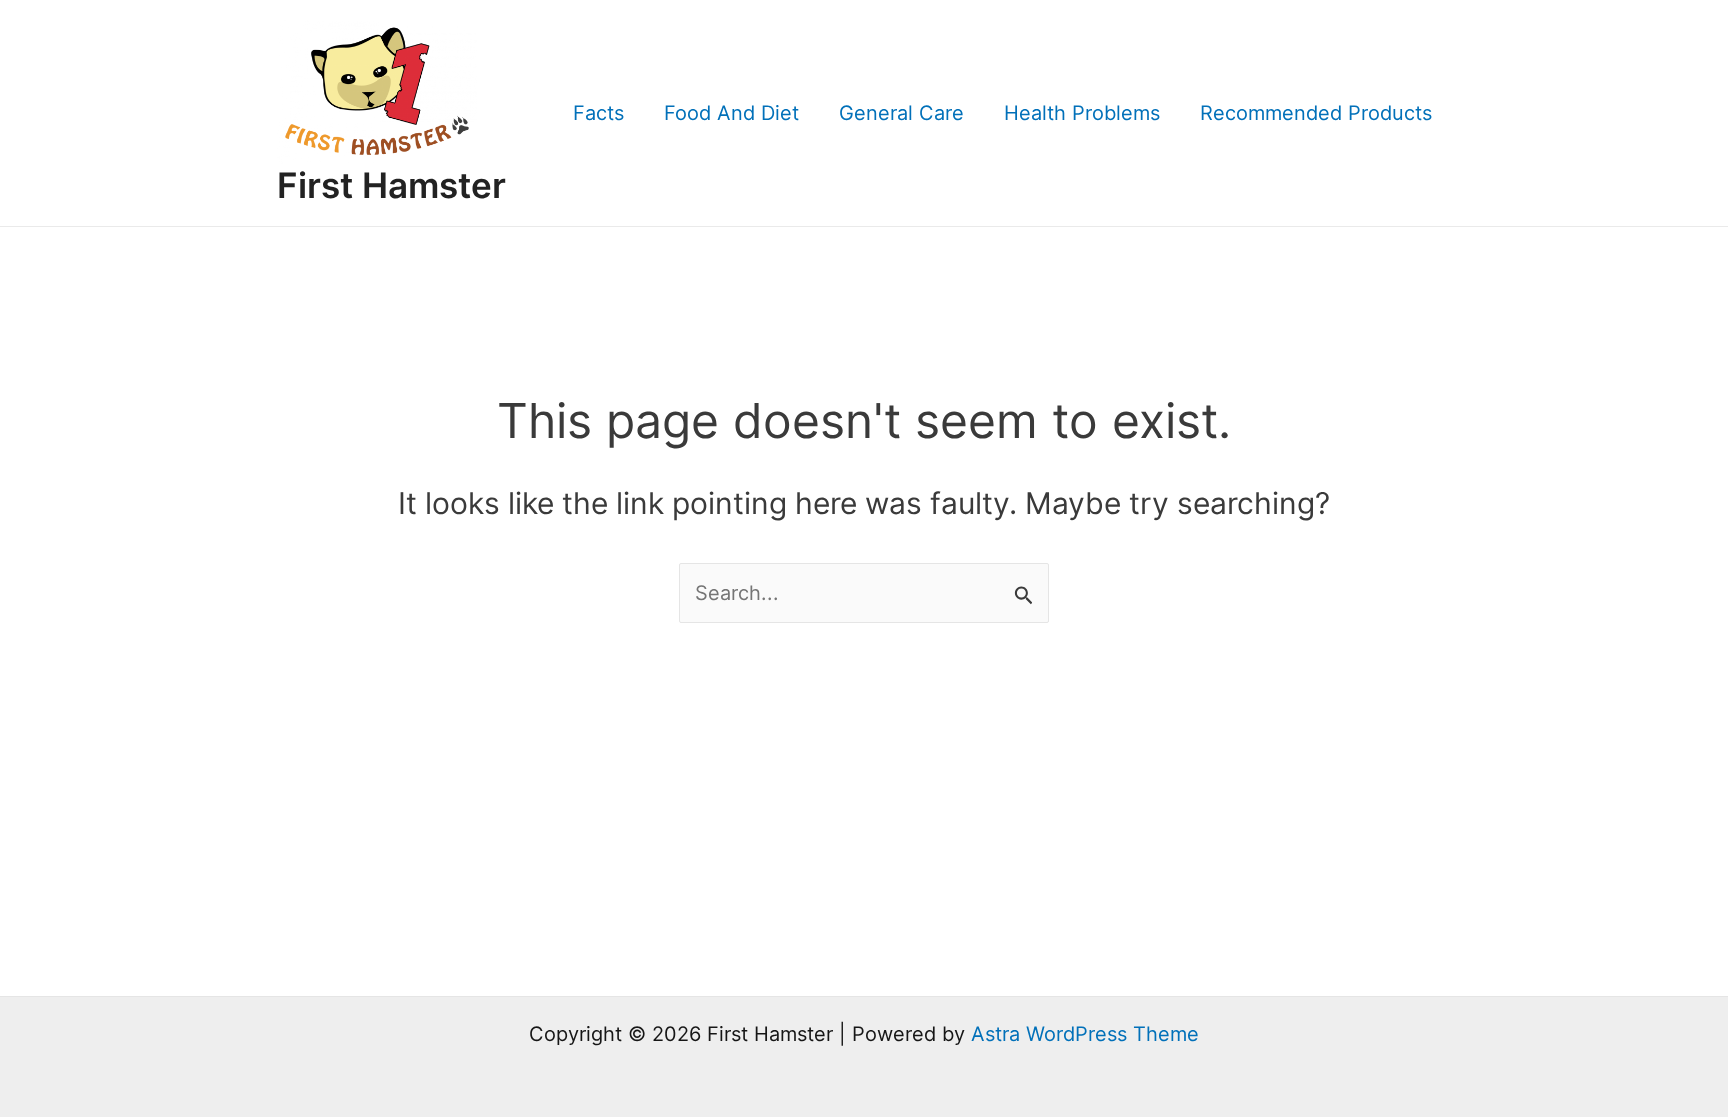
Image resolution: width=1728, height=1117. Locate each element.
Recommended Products (1316, 113)
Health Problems (1082, 113)
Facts (598, 113)
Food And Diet (731, 113)
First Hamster (391, 185)
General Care (901, 113)
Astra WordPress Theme (1085, 1034)
